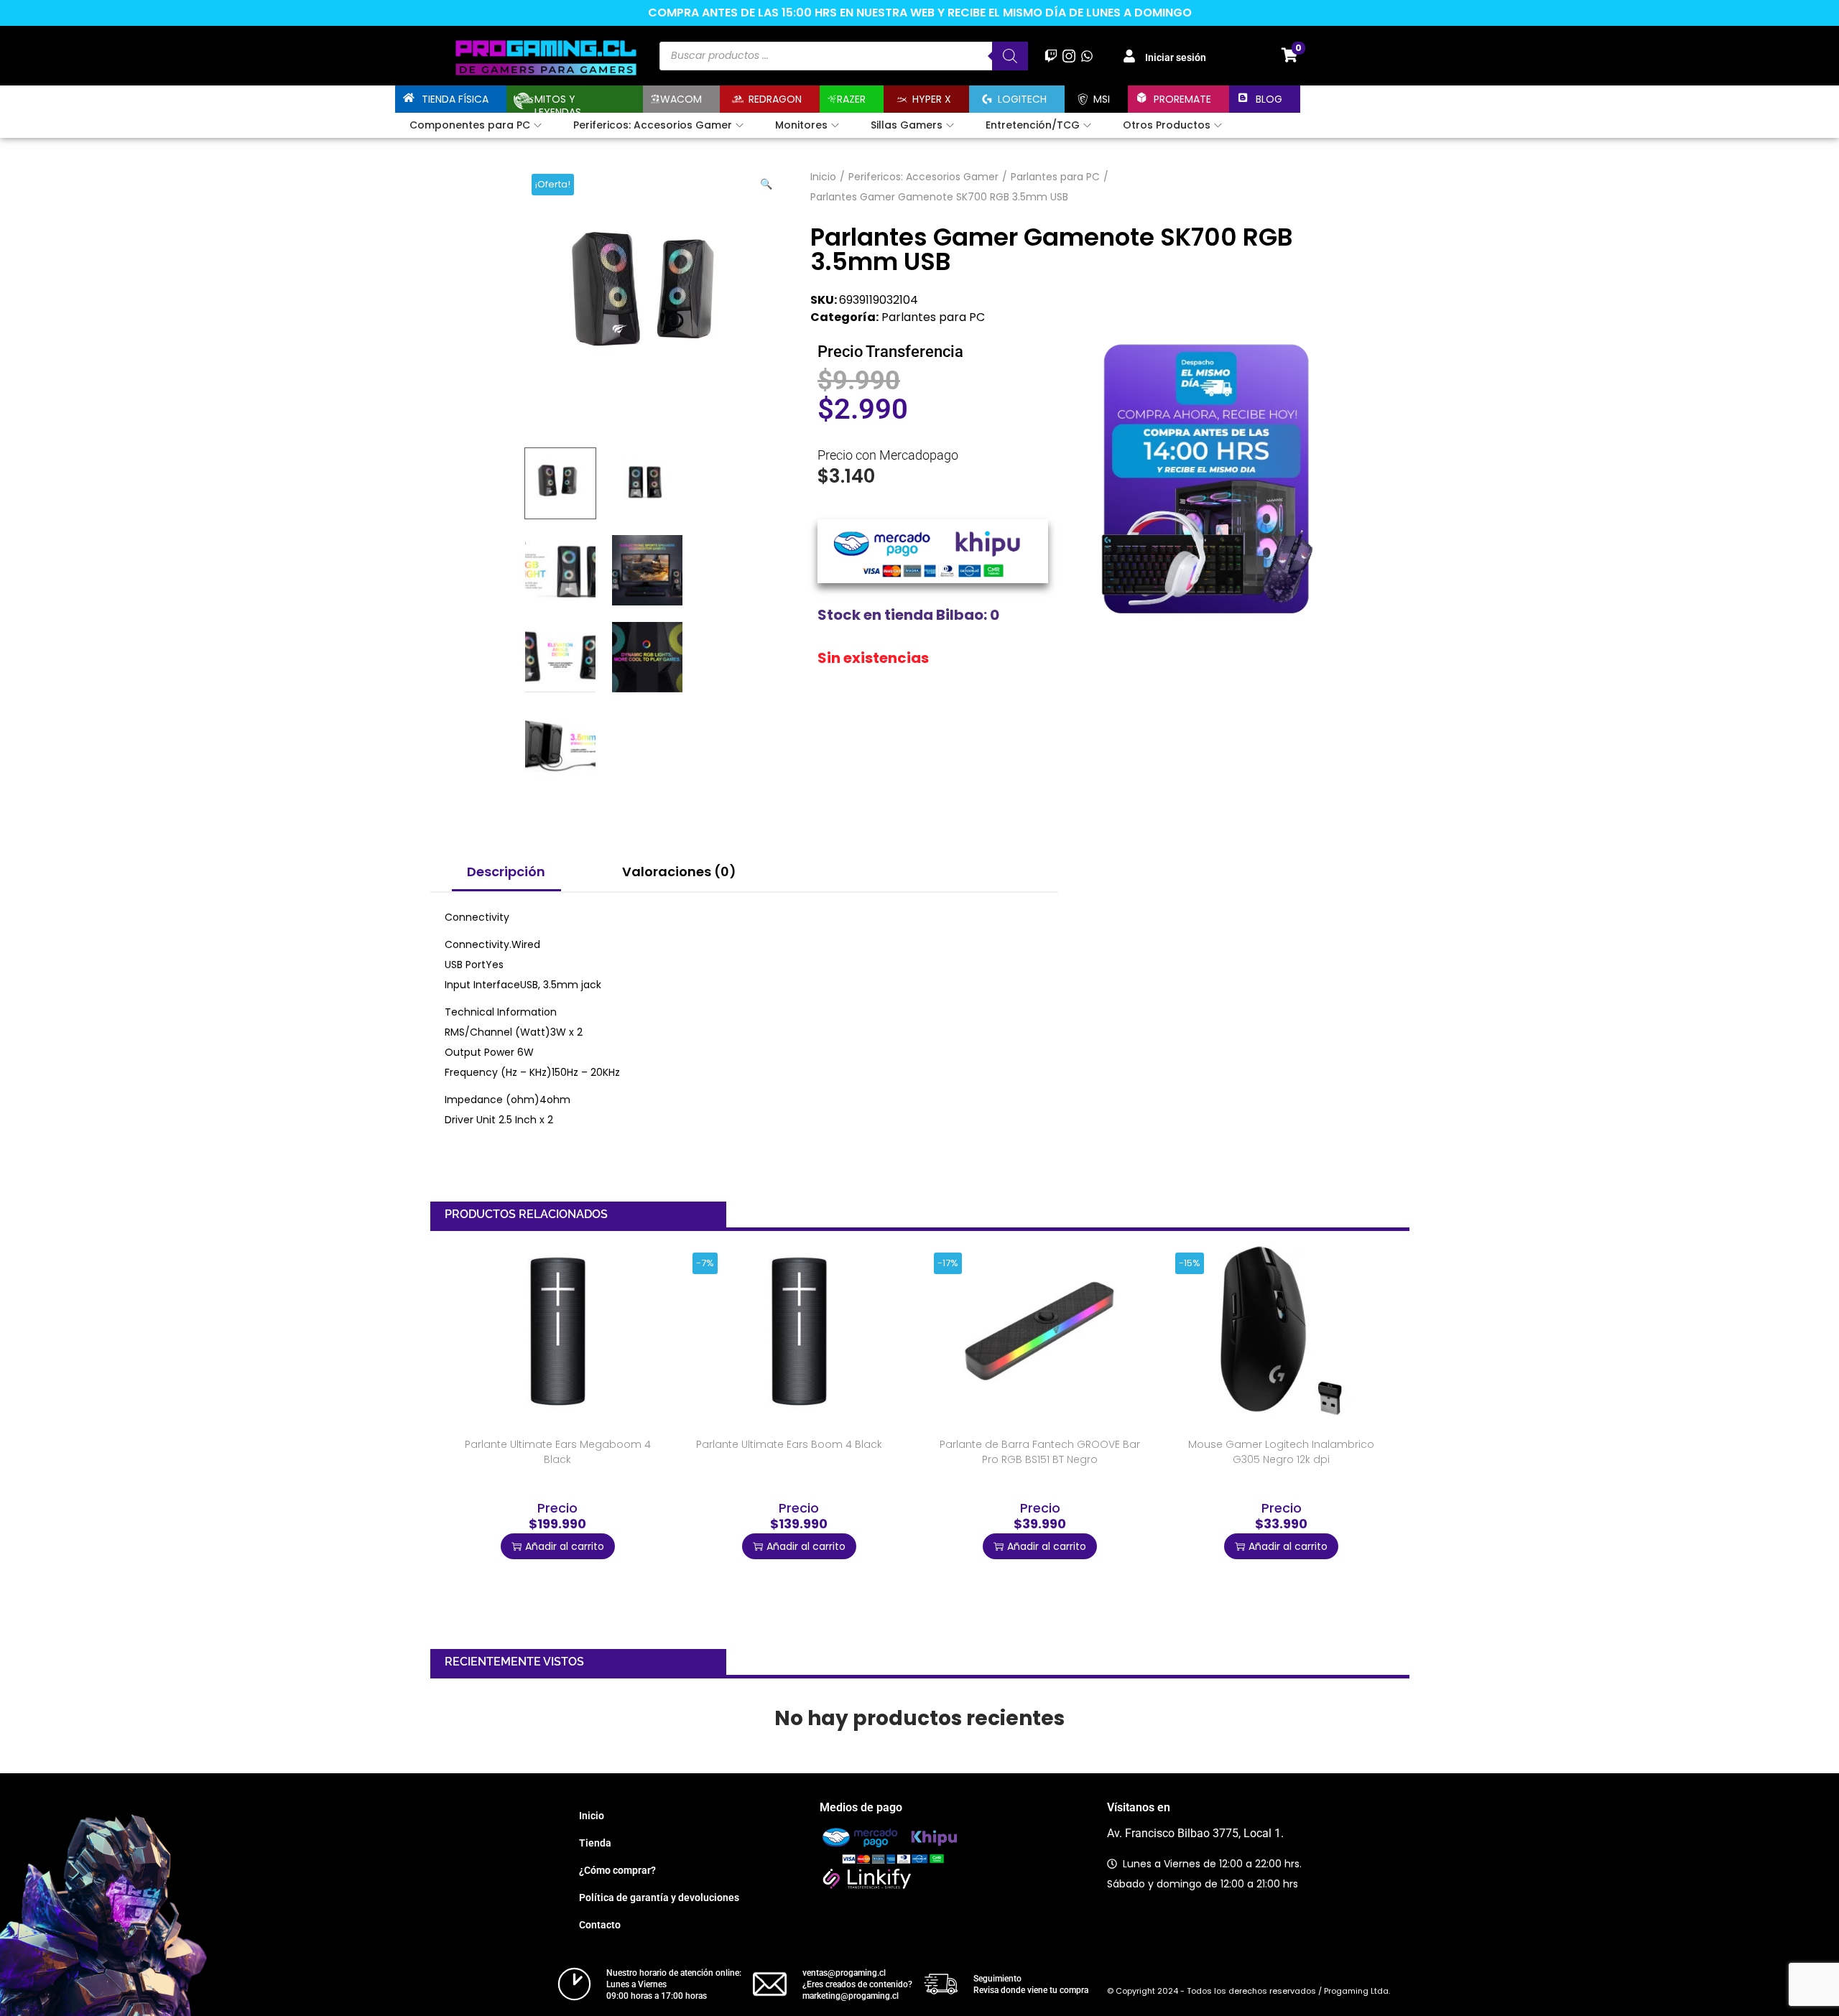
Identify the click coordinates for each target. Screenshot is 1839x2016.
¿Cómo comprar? (617, 1870)
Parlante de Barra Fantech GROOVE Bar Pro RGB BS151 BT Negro (1040, 1452)
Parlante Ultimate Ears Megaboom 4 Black (558, 1452)
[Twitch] (1051, 56)
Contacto (600, 1925)
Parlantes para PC (1055, 177)
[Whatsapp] (1087, 56)
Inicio (823, 177)
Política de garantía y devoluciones (659, 1897)
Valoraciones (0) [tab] (679, 872)
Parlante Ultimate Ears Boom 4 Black (789, 1444)
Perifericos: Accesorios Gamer (923, 177)
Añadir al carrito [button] (565, 1546)
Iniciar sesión (1176, 57)
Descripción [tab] (506, 872)
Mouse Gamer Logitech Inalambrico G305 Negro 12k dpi (1281, 1452)
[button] (767, 181)
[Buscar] (1010, 56)
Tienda (595, 1843)
